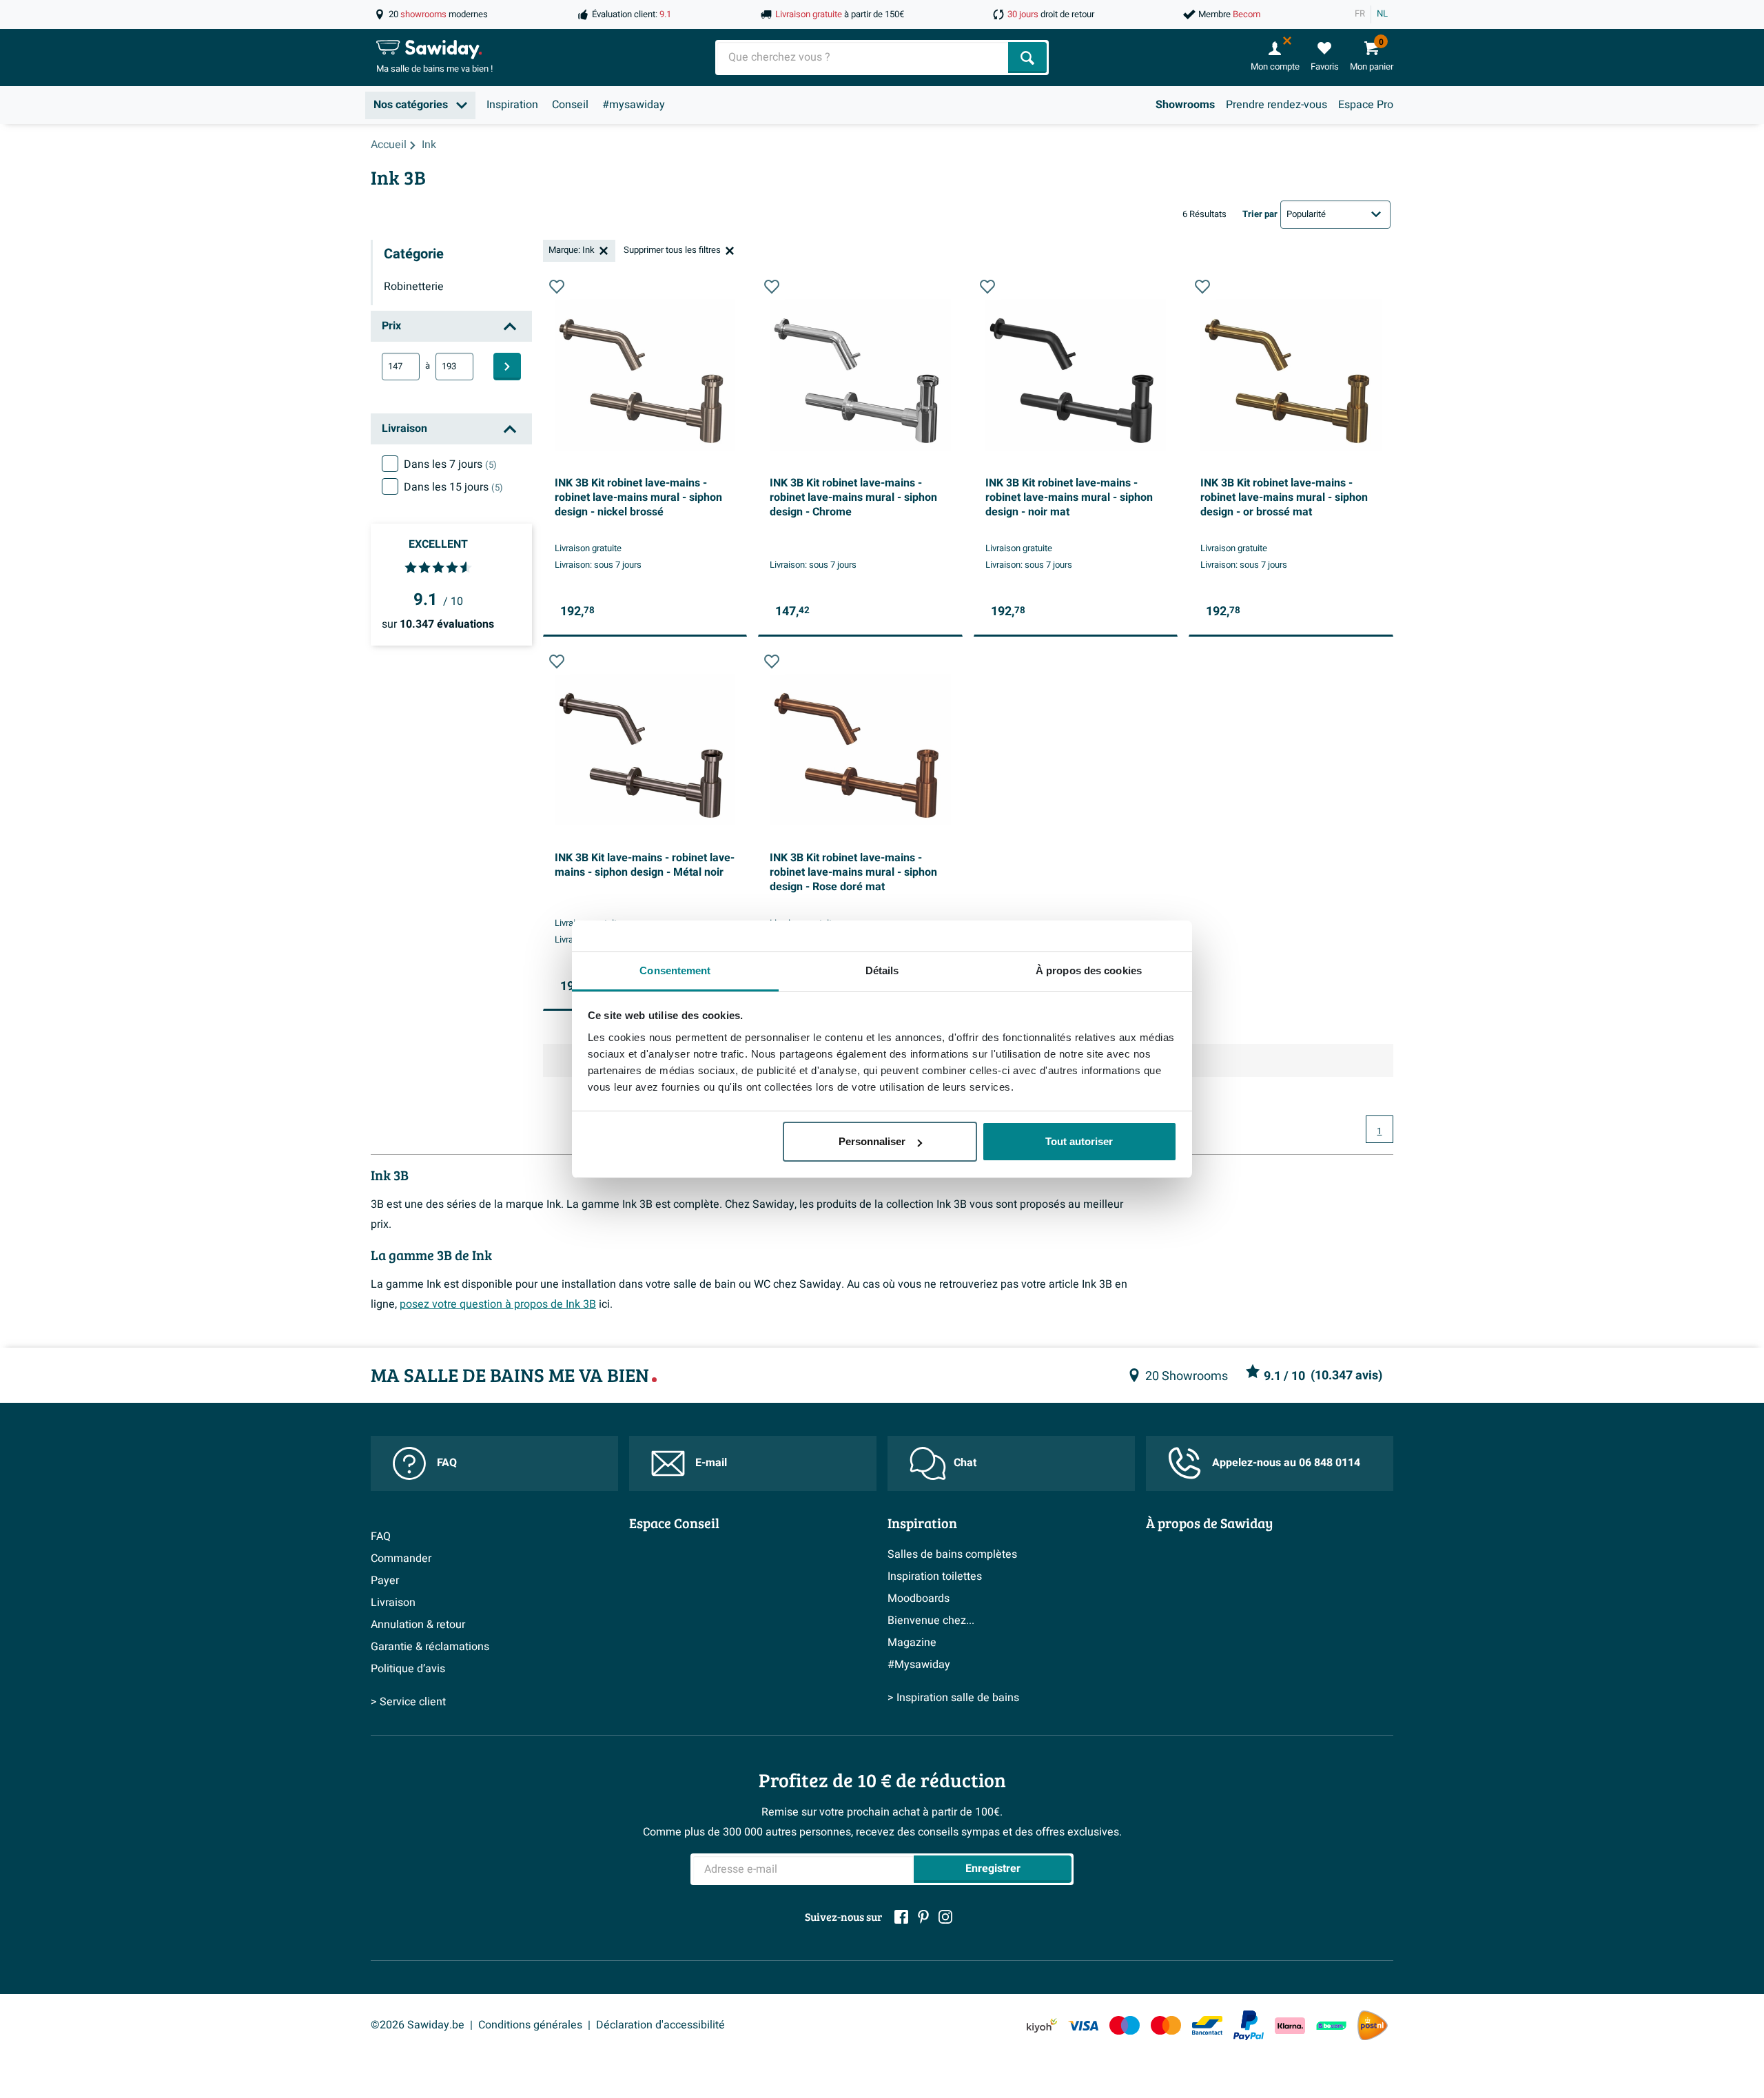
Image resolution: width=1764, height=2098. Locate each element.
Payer (385, 1581)
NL (1382, 14)
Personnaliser (872, 1141)
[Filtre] (507, 367)
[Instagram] (945, 1917)
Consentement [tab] (675, 970)
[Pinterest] (923, 1917)
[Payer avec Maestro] (1125, 2025)
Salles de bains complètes (952, 1554)
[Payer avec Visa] (1083, 2025)
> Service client (408, 1702)
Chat (965, 1463)
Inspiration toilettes (935, 1576)
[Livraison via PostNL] (1373, 2026)
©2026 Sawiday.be (418, 2025)
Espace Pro (1366, 105)
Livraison (393, 1603)
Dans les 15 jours (453, 487)
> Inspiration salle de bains (953, 1698)
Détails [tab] (882, 970)
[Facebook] (901, 1917)
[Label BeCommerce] (1331, 2025)
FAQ (447, 1463)
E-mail (711, 1463)
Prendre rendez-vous (1276, 105)
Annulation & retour (418, 1625)
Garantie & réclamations (430, 1647)
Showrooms (1185, 105)
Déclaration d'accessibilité (660, 2025)
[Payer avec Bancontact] (1207, 2025)
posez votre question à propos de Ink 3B (498, 1304)
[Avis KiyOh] (1042, 2025)
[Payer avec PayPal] (1249, 2026)
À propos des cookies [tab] (1089, 970)
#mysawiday (634, 105)
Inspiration (512, 105)
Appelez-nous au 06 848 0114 (1286, 1463)
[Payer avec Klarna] (1290, 2025)
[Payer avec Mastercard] (1166, 2025)
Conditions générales (530, 2025)
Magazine (912, 1643)
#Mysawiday (919, 1665)
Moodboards (919, 1598)
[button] (557, 287)
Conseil (570, 105)
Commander (401, 1559)
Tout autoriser (1079, 1141)
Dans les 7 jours (450, 464)
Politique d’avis (408, 1669)
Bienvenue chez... (931, 1621)
